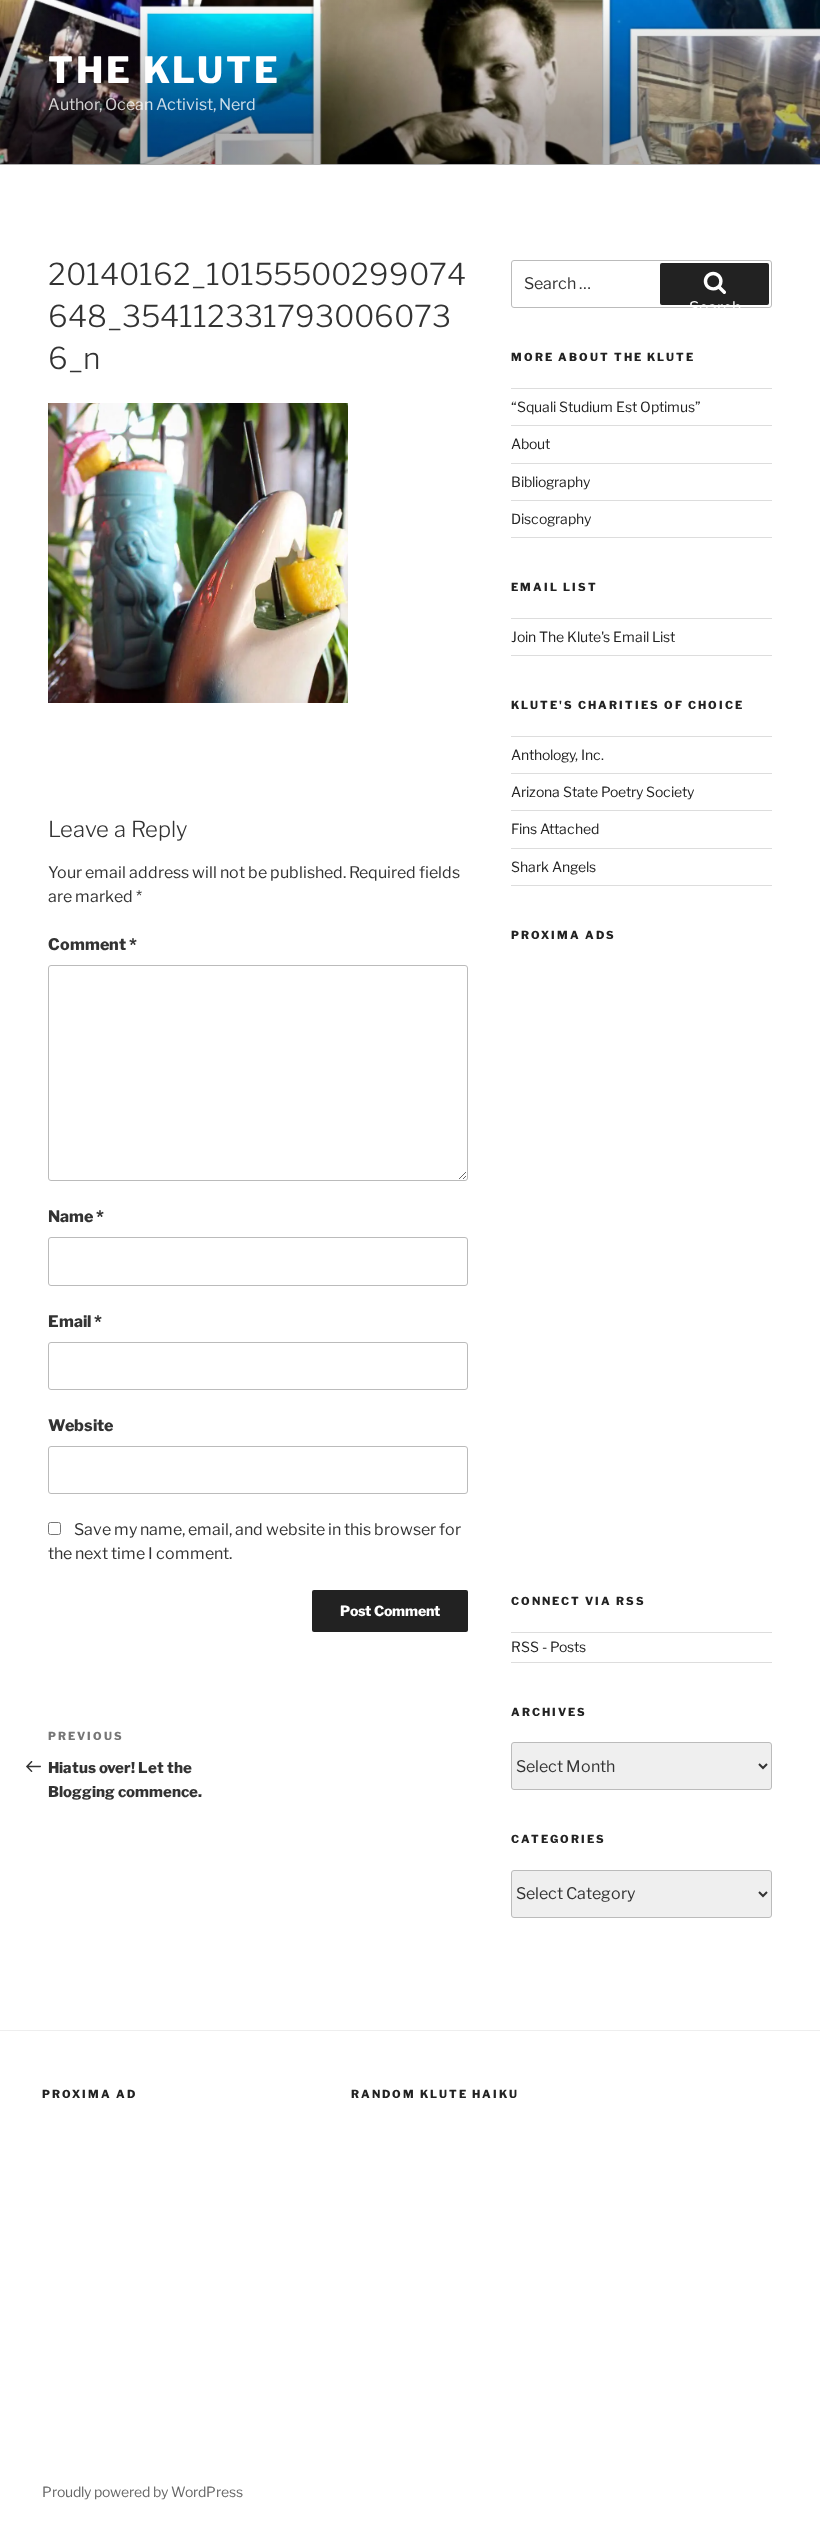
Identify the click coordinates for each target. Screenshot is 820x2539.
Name (76, 1216)
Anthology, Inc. (557, 754)
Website (80, 1425)
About (530, 443)
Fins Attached (555, 828)
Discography (551, 518)
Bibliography (550, 481)
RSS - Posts (548, 1646)
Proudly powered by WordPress (142, 2491)
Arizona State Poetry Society (602, 791)
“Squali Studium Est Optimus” (606, 406)
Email (75, 1321)
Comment (92, 944)
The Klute (164, 70)
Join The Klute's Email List (593, 636)
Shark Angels (553, 866)
